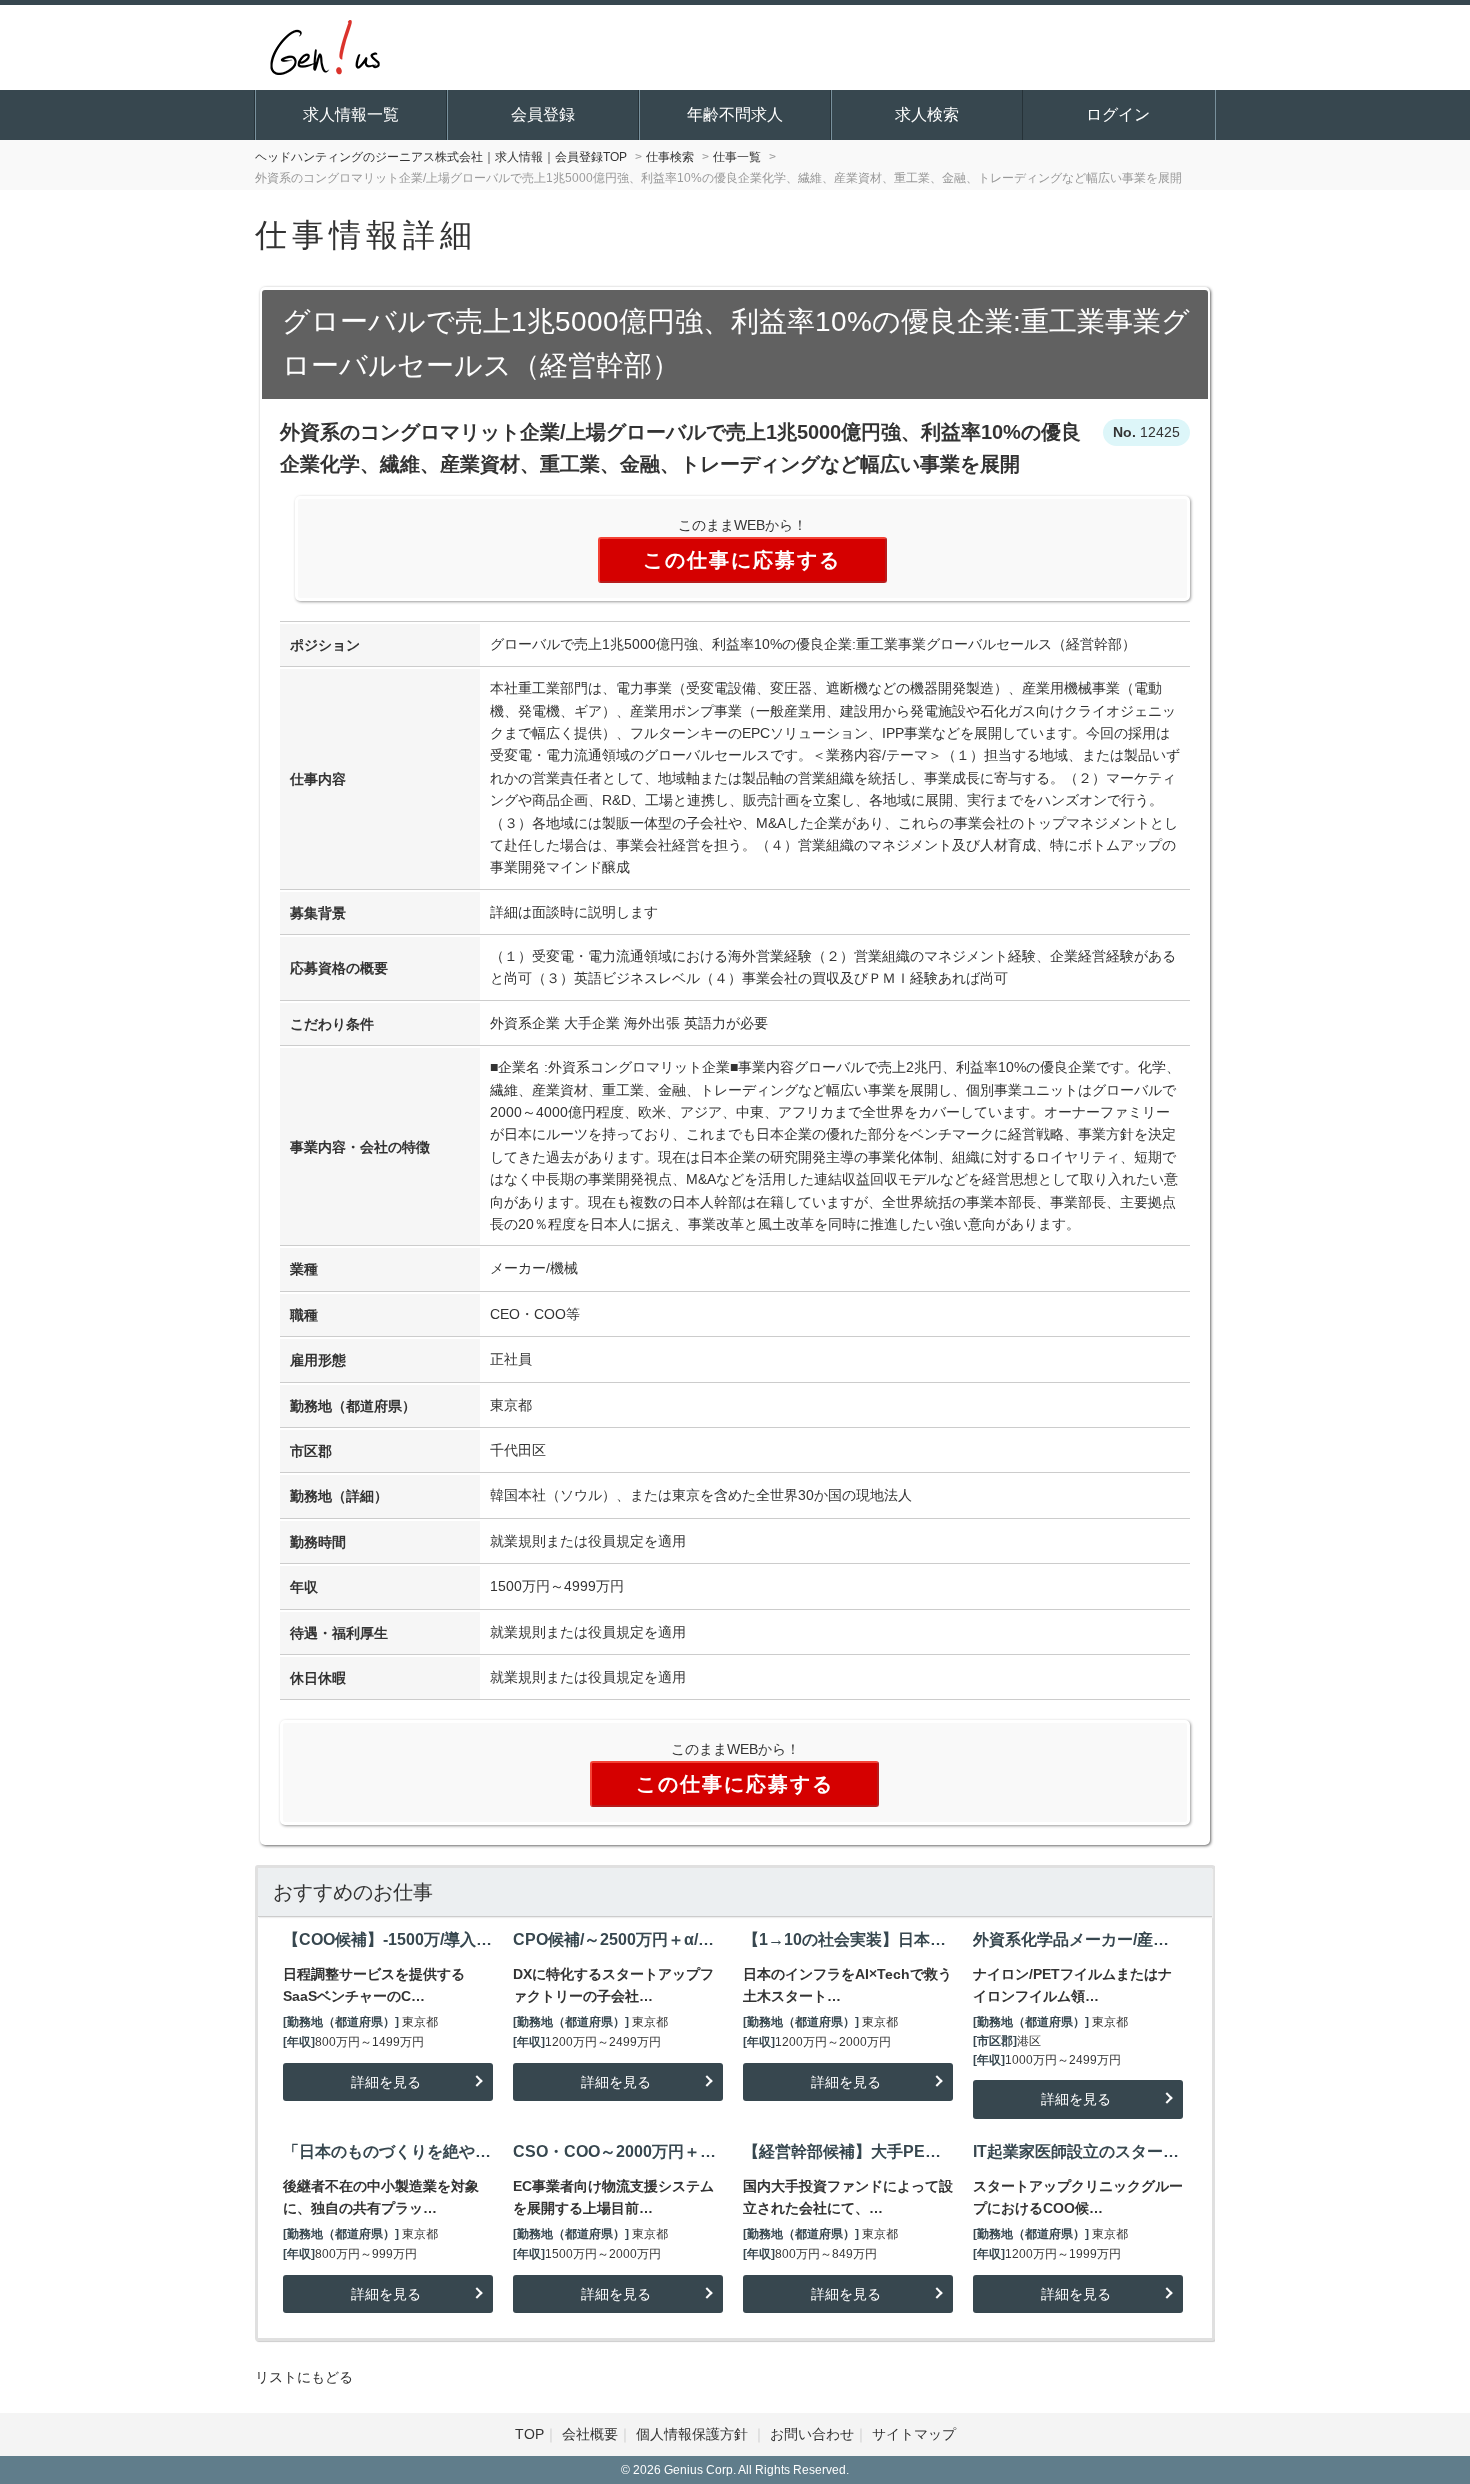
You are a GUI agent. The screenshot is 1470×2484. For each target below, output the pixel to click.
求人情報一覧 (351, 114)
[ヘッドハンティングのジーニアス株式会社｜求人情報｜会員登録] (325, 45)
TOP (529, 2434)
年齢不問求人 (735, 114)
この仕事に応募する (742, 560)
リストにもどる (304, 2377)
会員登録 (543, 114)
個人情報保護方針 (694, 2434)
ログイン (1118, 114)
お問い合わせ (812, 2434)
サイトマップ (914, 2434)
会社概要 (590, 2434)
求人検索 (927, 114)
